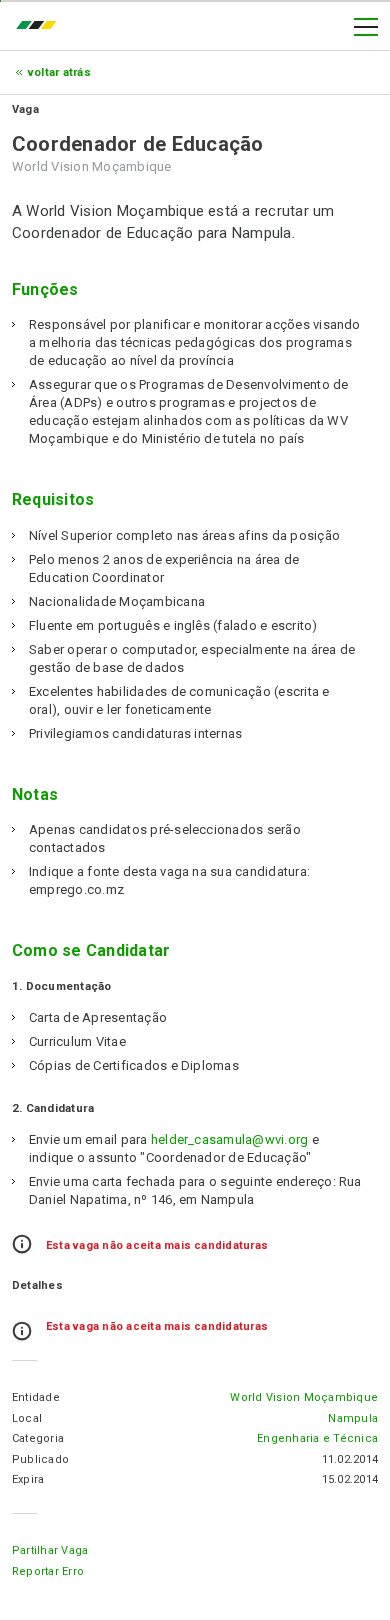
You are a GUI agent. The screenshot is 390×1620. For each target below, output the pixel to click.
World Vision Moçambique (304, 1397)
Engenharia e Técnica (317, 1438)
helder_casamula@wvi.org (230, 1139)
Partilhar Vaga (50, 1550)
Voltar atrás (59, 72)
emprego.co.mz (41, 27)
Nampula (353, 1418)
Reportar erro (48, 1571)
